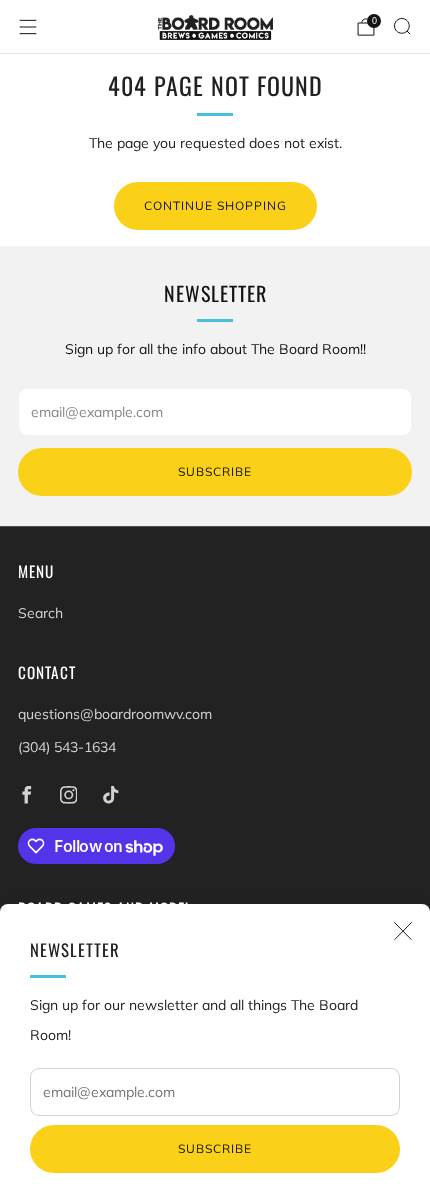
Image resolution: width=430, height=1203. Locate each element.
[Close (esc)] (403, 931)
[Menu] (28, 27)
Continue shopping (215, 205)
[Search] (402, 26)
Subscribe (215, 1148)
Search (40, 613)
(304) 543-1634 (67, 747)
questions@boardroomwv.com (115, 714)
